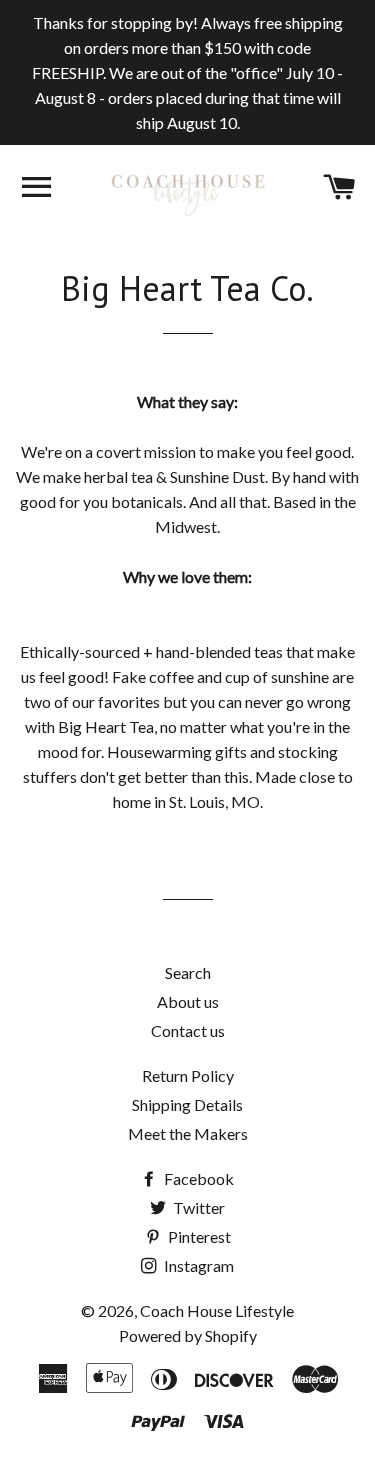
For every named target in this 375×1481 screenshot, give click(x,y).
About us (188, 1001)
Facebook (197, 1178)
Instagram (197, 1265)
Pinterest (198, 1236)
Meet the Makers (188, 1133)
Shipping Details (187, 1104)
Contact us (188, 1030)
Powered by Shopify (188, 1335)
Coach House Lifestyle (217, 1310)
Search (188, 972)
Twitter (197, 1207)
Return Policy (188, 1075)
